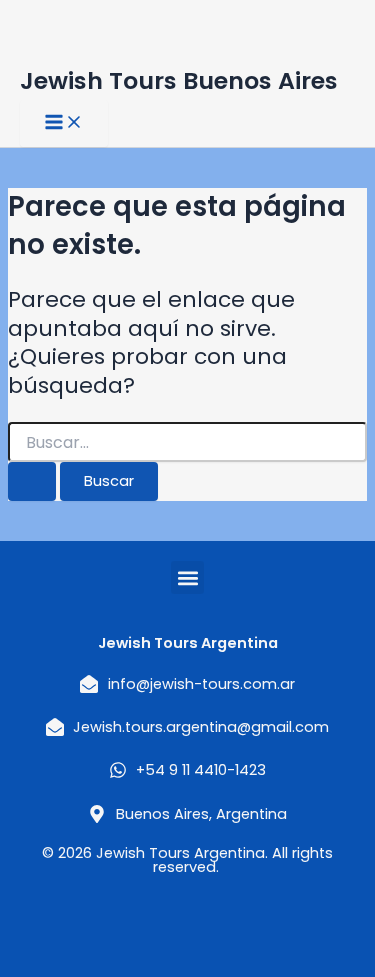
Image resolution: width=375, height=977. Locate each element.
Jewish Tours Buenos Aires (179, 80)
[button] (187, 577)
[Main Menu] (64, 123)
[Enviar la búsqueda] (32, 481)
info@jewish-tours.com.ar (201, 684)
